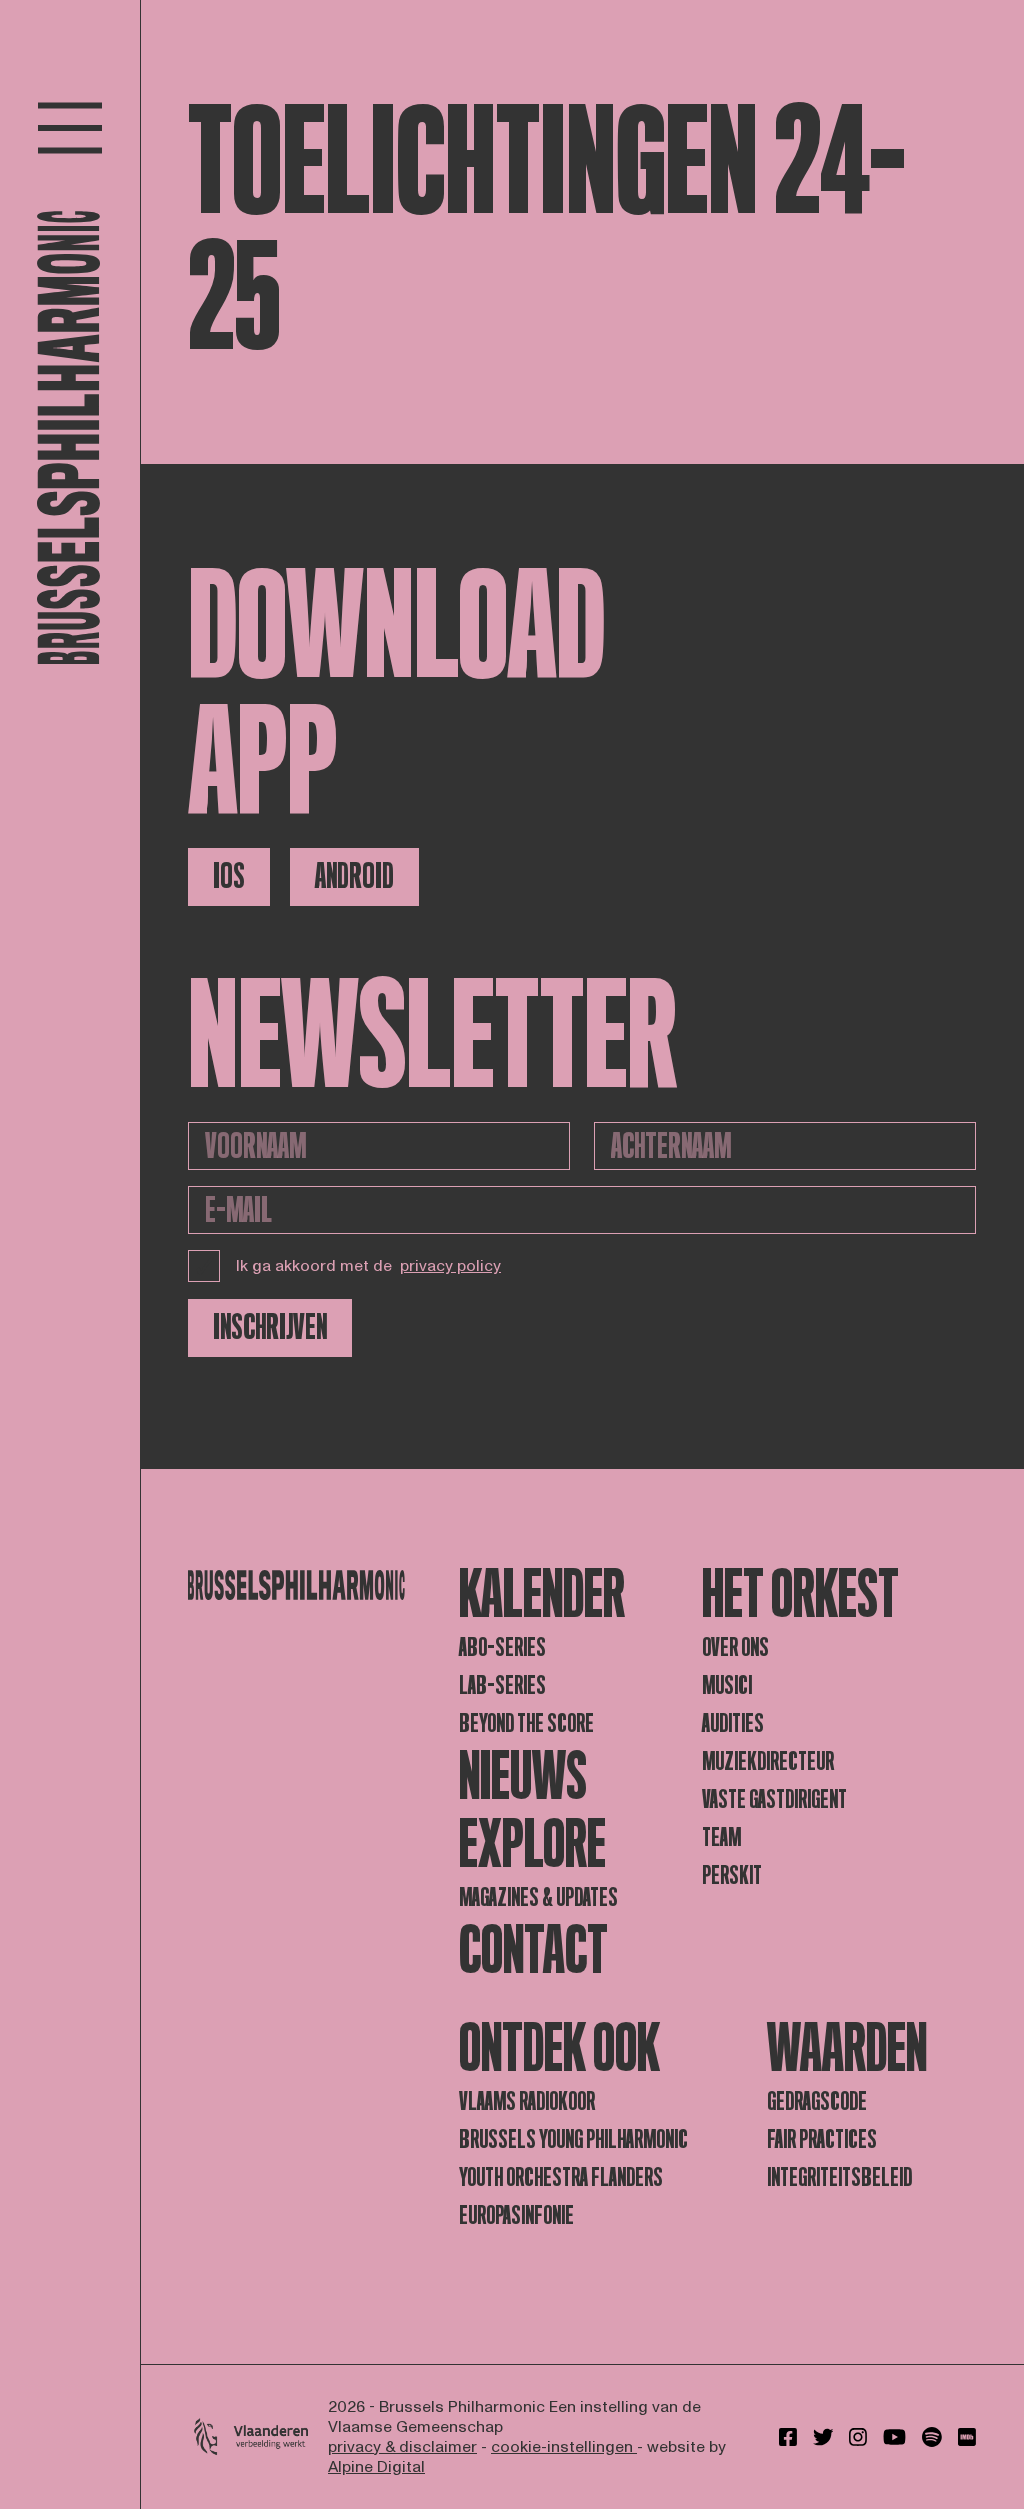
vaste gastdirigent (774, 1799)
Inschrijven (270, 1327)
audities (733, 1723)
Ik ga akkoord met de (368, 1266)
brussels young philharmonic (573, 2139)
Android (354, 876)
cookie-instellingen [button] (564, 2447)
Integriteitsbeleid (839, 2177)
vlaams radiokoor (527, 2101)
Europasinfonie (516, 2215)
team (721, 1837)
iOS (229, 876)
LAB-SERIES (502, 1685)
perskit (732, 1875)
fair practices (822, 2139)
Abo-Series (502, 1647)
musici (727, 1685)
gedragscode (817, 2101)
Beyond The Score (526, 1723)
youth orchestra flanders (561, 2177)
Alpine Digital (376, 2467)
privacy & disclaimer (402, 2447)
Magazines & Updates (538, 1897)
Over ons (735, 1647)
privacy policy (450, 1266)
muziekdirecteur (768, 1761)
